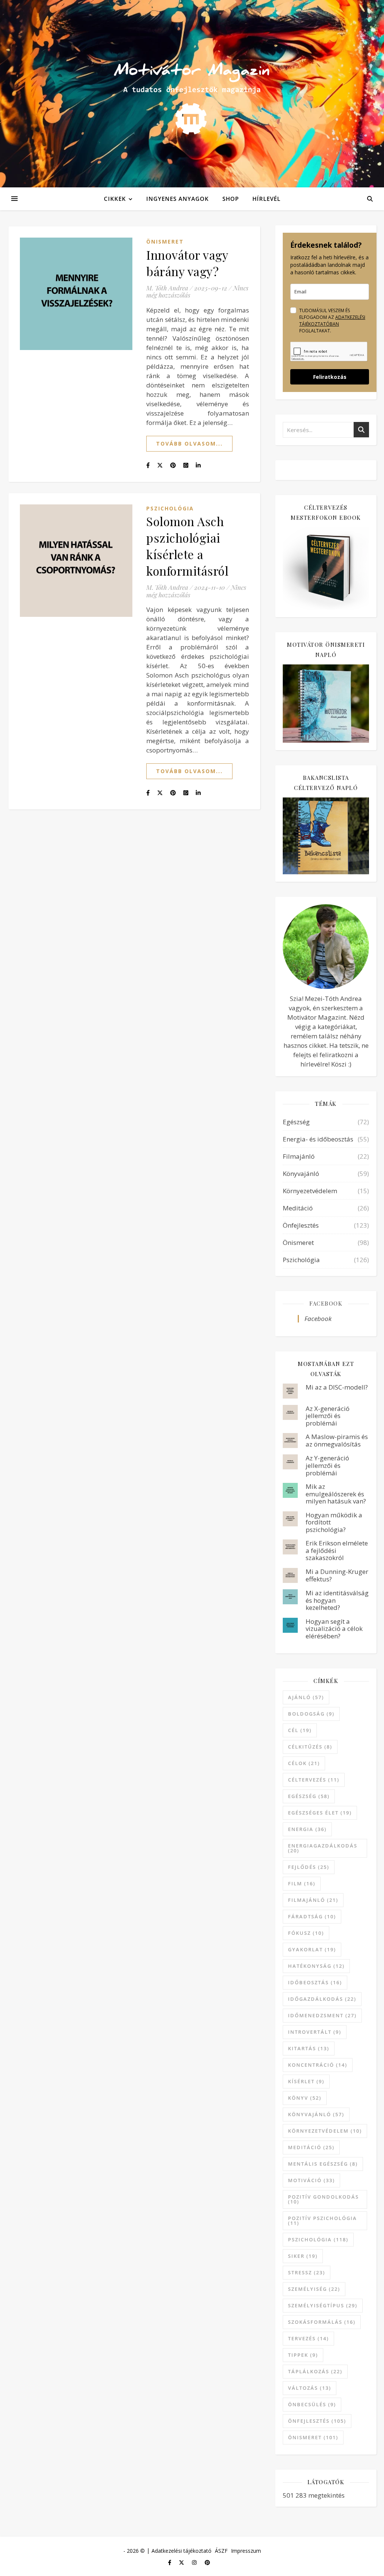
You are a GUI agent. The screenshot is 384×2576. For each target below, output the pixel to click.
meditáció (311, 2147)
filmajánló (313, 1900)
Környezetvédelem (310, 1191)
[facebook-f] (170, 2562)
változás (310, 2388)
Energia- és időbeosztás (318, 1139)
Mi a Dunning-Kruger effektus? (337, 1575)
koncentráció (318, 2065)
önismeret (313, 2437)
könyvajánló (316, 2114)
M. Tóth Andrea (167, 288)
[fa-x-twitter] (182, 2562)
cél (300, 1730)
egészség (309, 1796)
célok (304, 1763)
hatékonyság (316, 1966)
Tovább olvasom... (189, 444)
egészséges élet (320, 1813)
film (302, 1883)
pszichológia (318, 2239)
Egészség (296, 1122)
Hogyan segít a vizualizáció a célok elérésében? (334, 1629)
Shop (231, 199)
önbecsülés (312, 2404)
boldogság (311, 1714)
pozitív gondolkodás (323, 2199)
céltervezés (314, 1780)
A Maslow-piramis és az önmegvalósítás (337, 1440)
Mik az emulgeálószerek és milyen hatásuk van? (336, 1494)
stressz (307, 2272)
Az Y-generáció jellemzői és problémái (327, 1465)
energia (307, 1829)
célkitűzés (310, 1747)
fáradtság (312, 1916)
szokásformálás (322, 2322)
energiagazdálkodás (323, 1848)
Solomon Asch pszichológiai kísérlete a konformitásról (187, 546)
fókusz (306, 1933)
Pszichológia (170, 508)
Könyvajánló (301, 1174)
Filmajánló (299, 1156)
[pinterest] (207, 2562)
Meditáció (298, 1208)
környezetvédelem (325, 2131)
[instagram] (195, 2562)
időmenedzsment (322, 2015)
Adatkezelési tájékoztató (181, 2551)
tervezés (308, 2338)
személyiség (314, 2289)
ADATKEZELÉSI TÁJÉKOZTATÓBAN (332, 321)
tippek (303, 2355)
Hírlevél (266, 199)
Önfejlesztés (301, 1225)
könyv (305, 2098)
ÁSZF (221, 2551)
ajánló (306, 1697)
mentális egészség (323, 2164)
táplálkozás (315, 2371)
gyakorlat (312, 1949)
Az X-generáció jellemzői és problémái (328, 1416)
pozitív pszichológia (322, 2221)
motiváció (311, 2180)
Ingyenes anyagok (178, 199)
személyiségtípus (323, 2305)
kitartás (309, 2048)
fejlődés (309, 1867)
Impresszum (246, 2551)
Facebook (326, 1303)
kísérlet (306, 2081)
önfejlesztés (317, 2421)
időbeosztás (315, 1982)
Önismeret (165, 242)
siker (303, 2256)
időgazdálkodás (322, 1999)
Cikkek (115, 199)
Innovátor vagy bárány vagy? (187, 263)
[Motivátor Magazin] (192, 92)
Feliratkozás (330, 377)
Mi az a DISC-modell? (337, 1387)
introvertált (315, 2032)
